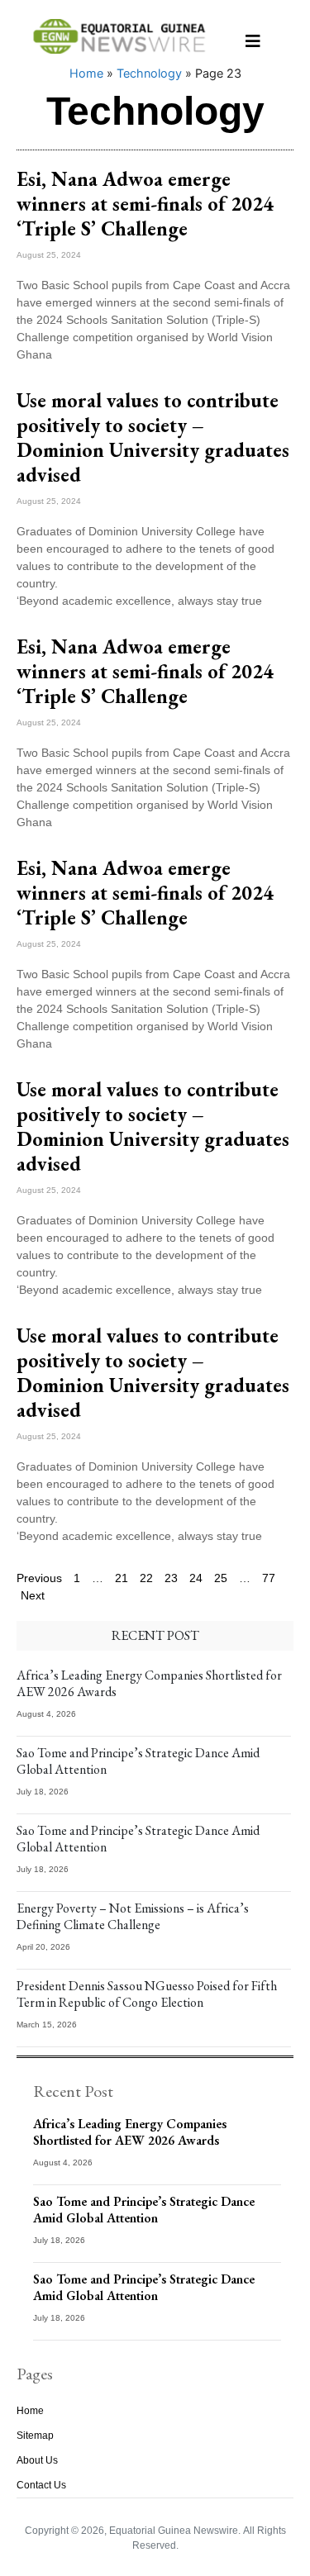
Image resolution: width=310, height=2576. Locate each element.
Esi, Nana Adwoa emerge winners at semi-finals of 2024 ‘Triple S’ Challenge (145, 204)
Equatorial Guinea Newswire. (175, 2531)
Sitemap (35, 2436)
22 (146, 1578)
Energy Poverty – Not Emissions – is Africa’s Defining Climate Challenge (133, 1916)
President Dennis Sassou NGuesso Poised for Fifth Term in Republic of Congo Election (147, 1994)
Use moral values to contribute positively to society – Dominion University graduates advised (153, 437)
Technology (149, 73)
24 (196, 1578)
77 (269, 1578)
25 (221, 1578)
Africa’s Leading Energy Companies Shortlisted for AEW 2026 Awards (149, 1683)
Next (33, 1595)
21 (122, 1578)
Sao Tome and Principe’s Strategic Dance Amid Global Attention (138, 1761)
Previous (39, 1578)
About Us (37, 2460)
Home (86, 73)
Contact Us (41, 2485)
